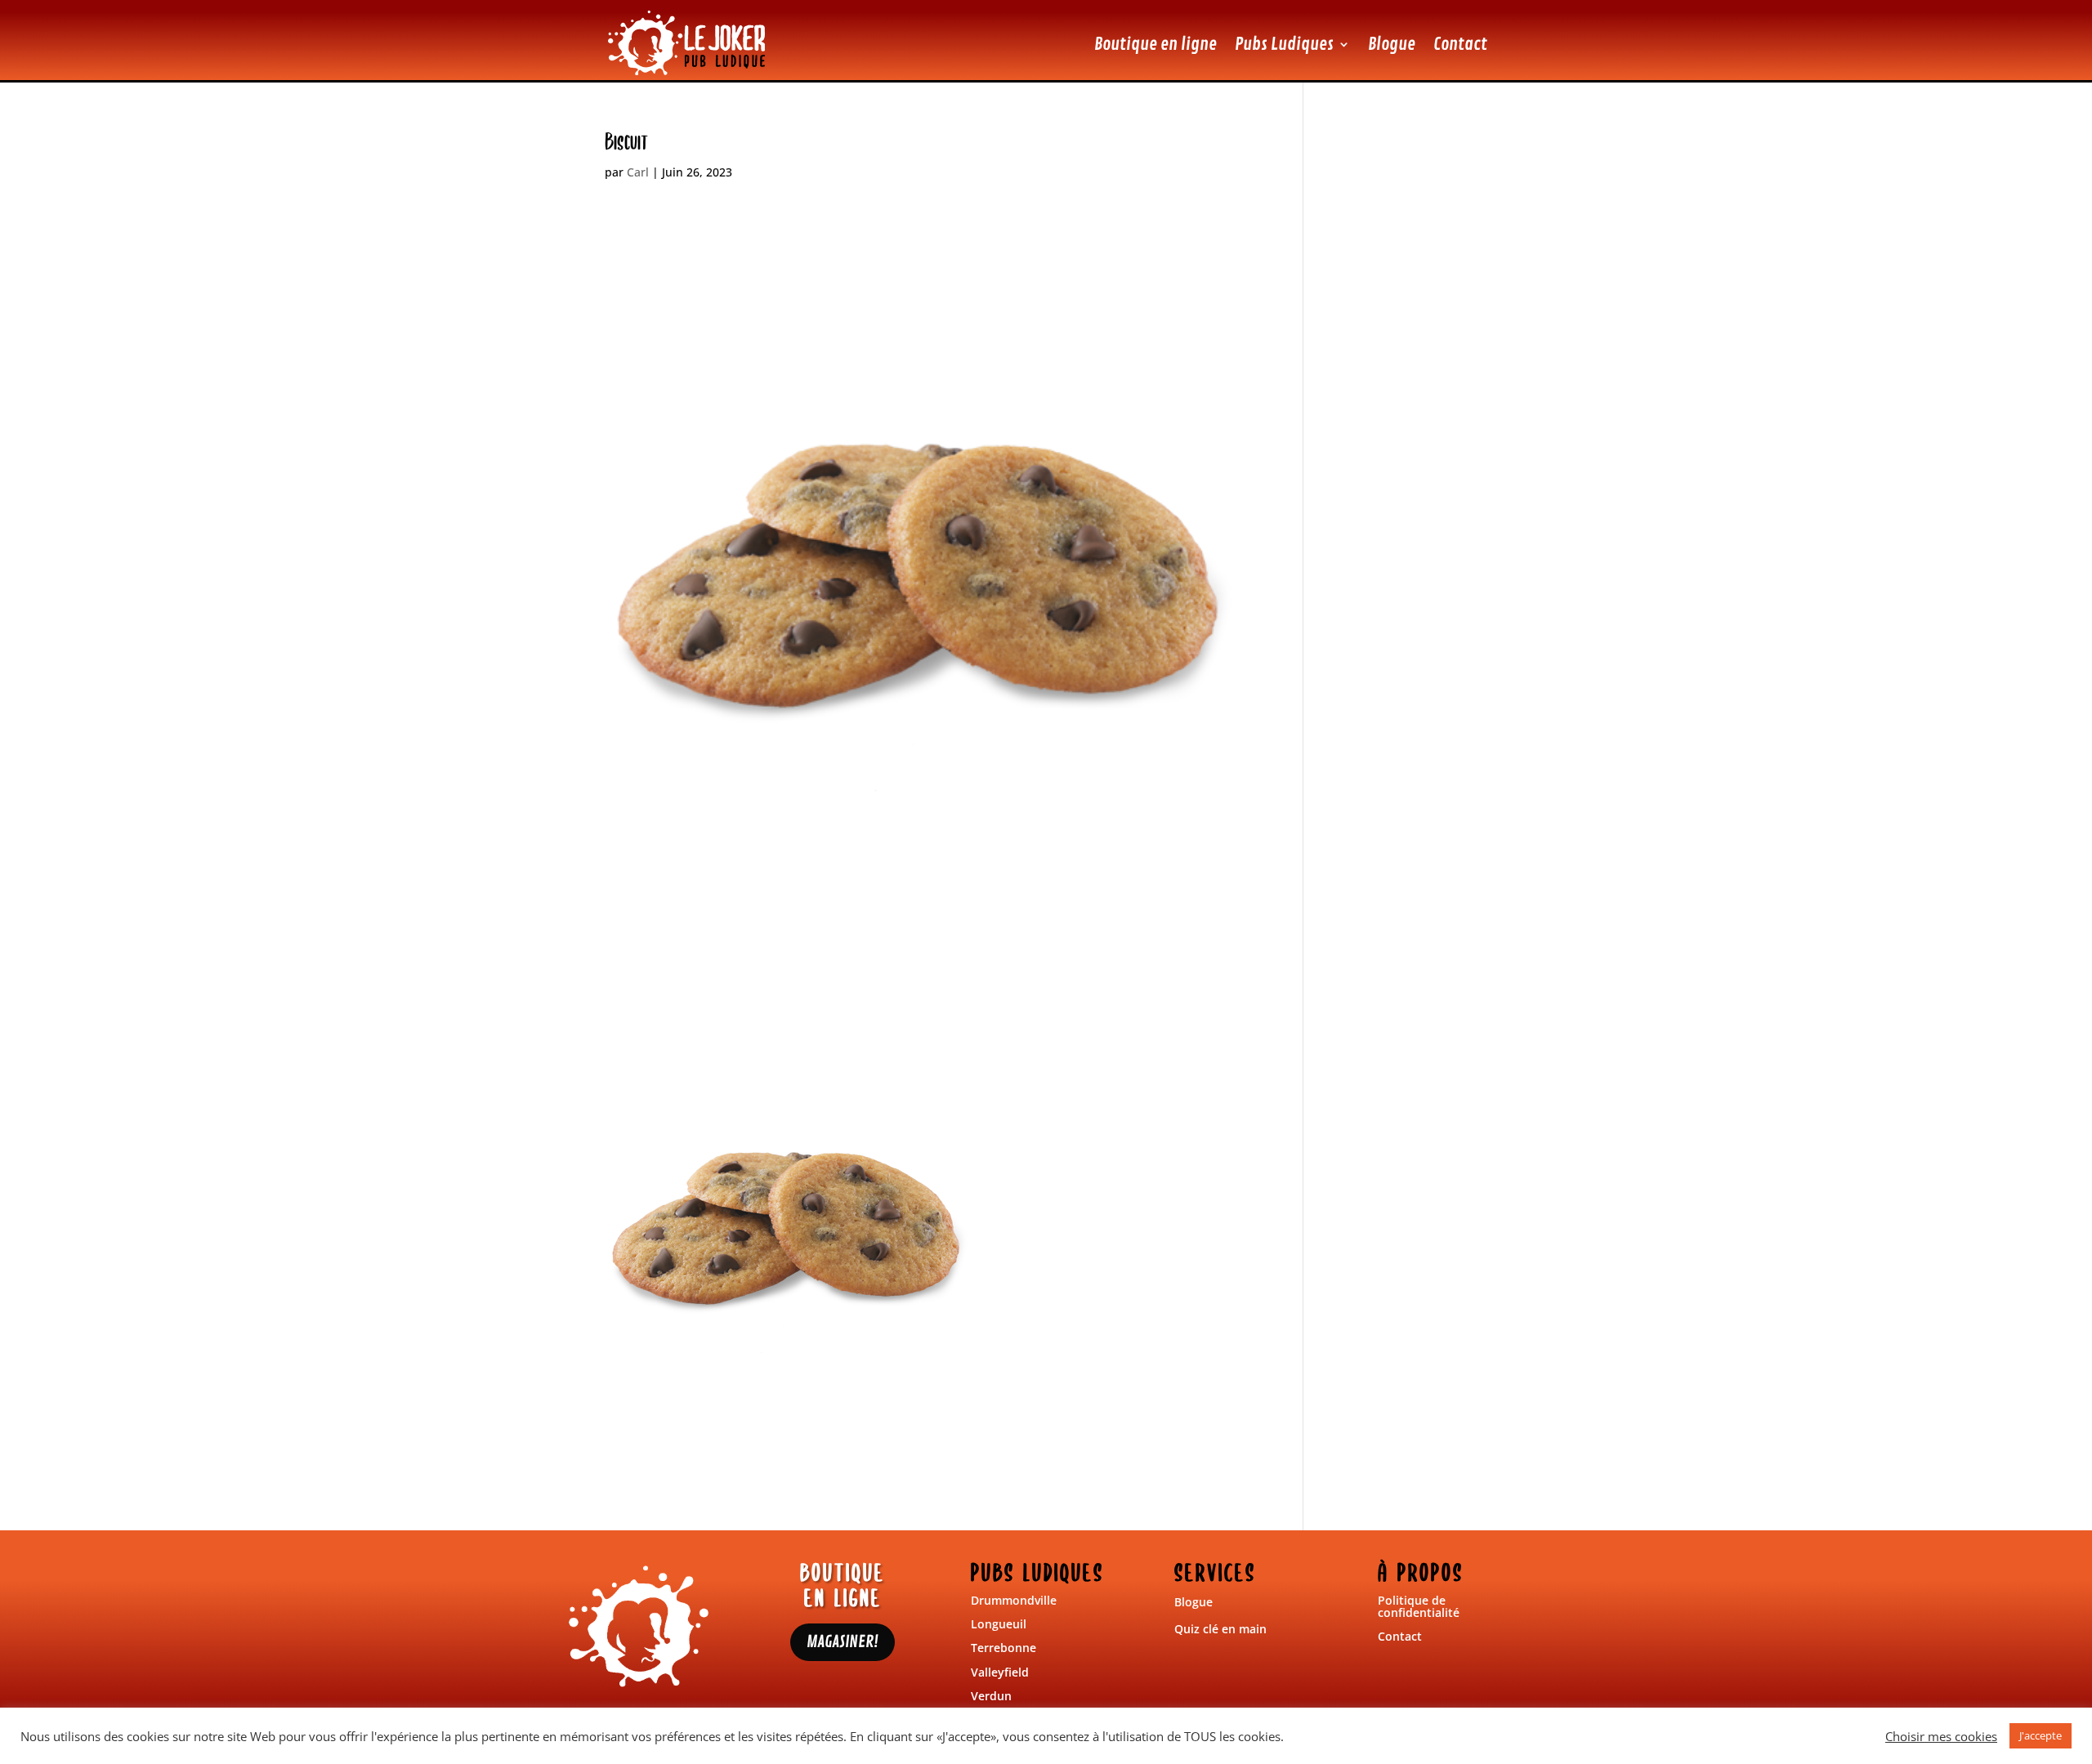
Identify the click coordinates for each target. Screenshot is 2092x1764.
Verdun (991, 1696)
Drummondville (1014, 1600)
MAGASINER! (843, 1642)
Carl (638, 172)
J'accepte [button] (2041, 1735)
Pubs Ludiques (1284, 44)
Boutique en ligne (1156, 44)
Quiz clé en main (1220, 1629)
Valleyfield (1000, 1672)
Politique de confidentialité (1419, 1606)
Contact (1460, 44)
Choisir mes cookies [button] (1941, 1736)
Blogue (1392, 44)
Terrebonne (1004, 1648)
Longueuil (999, 1624)
